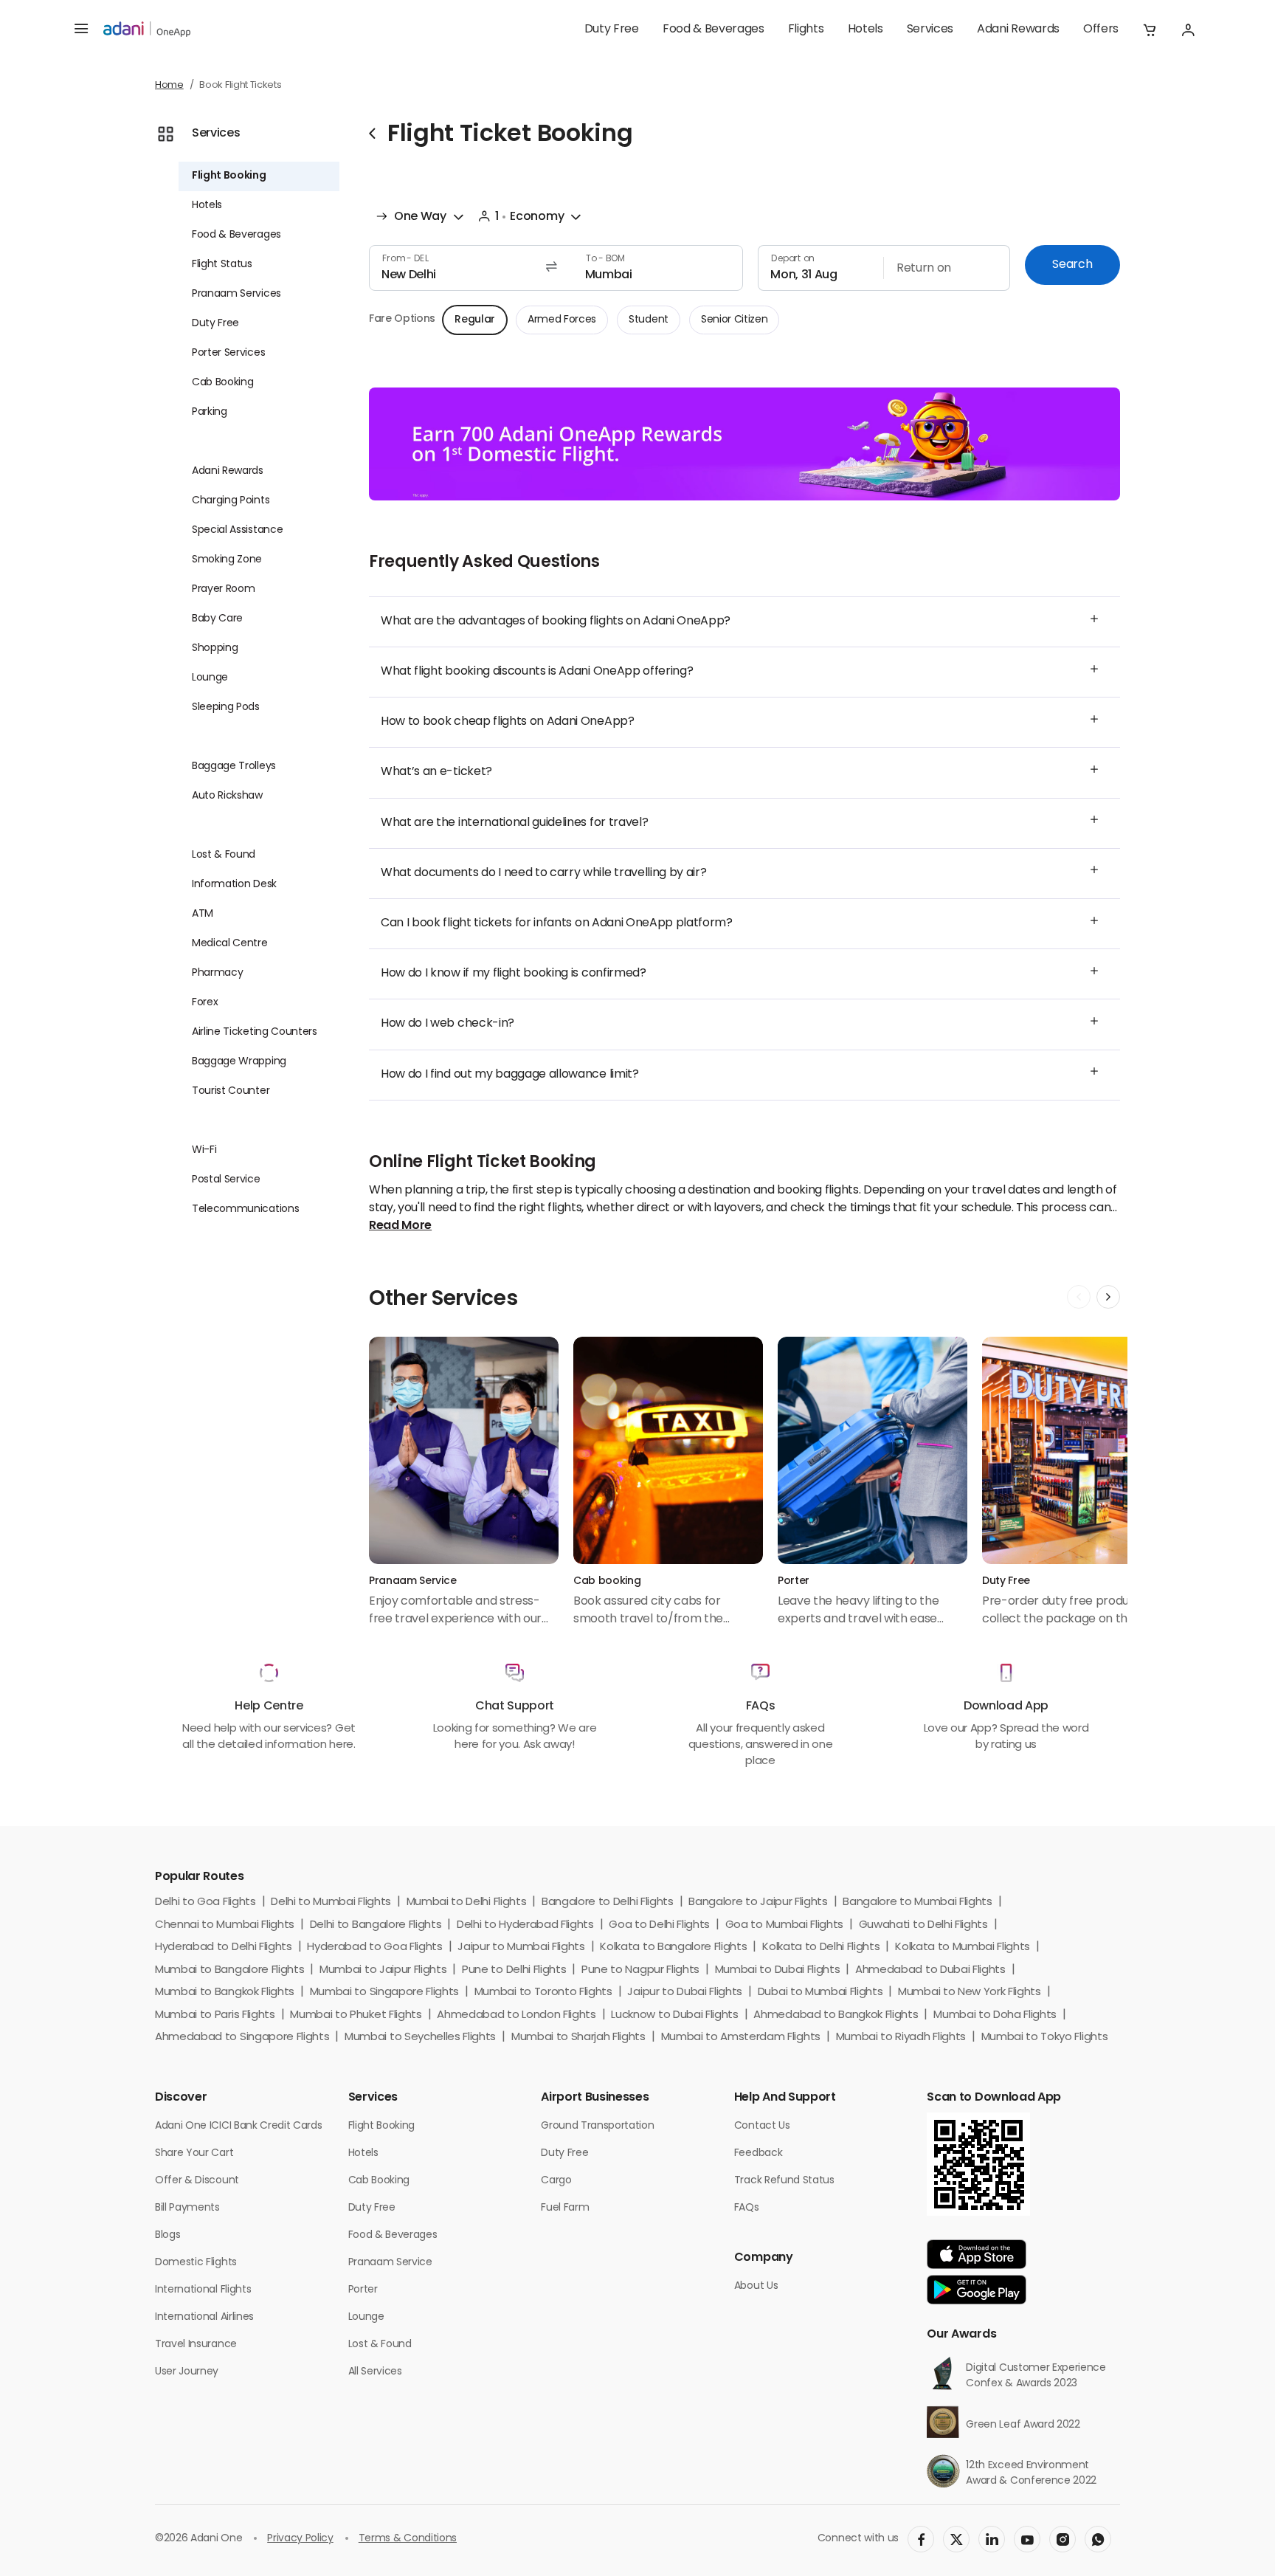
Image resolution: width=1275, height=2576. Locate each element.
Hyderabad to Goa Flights (374, 1948)
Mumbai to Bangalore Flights (229, 1970)
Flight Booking (229, 176)
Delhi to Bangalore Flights (376, 1925)
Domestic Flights (196, 2263)
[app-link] (977, 2254)
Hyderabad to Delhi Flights (224, 1948)
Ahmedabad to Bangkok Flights (836, 2015)
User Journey (187, 2372)
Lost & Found (224, 855)
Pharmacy (217, 973)
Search (1072, 265)
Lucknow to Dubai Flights (674, 2015)
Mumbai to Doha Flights (995, 2015)
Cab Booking (222, 383)
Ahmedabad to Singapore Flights (242, 2038)
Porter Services (228, 353)
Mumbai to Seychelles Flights (420, 2038)
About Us (756, 2286)
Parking (210, 412)
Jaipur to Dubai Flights (685, 1993)
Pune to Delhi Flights (514, 1970)
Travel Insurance (196, 2345)
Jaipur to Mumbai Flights (521, 1948)
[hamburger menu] (81, 30)
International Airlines (204, 2317)
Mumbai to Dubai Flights (778, 1970)
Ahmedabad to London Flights (516, 2015)
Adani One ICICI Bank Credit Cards (238, 2126)
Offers (1101, 30)
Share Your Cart (194, 2153)
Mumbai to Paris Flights (215, 2015)
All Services (375, 2372)
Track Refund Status (784, 2181)
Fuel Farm (565, 2208)
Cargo (556, 2181)
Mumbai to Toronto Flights (543, 1993)
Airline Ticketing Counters (255, 1032)
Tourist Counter (231, 1091)
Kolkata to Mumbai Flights (963, 1948)
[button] (1150, 30)
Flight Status (222, 265)
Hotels (865, 30)
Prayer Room (223, 589)
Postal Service (226, 1180)
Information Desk (234, 885)
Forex (205, 1003)
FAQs (747, 2208)
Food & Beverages (713, 30)
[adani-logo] (147, 30)
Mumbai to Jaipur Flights (383, 1970)
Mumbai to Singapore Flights (384, 1993)
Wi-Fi (204, 1150)
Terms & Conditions (408, 2539)
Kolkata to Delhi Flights (821, 1948)
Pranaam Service (390, 2263)
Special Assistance (237, 530)
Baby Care (217, 619)
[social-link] (921, 2539)
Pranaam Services (236, 294)
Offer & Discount (197, 2181)
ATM (203, 914)
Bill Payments (187, 2208)
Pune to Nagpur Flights (640, 1970)
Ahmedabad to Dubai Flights (930, 1970)
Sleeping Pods (226, 707)
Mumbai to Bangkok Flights (225, 1993)
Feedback (758, 2153)
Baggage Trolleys (234, 767)
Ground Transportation (597, 2126)
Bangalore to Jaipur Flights (758, 1902)
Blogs (167, 2235)
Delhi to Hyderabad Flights (525, 1925)
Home (169, 85)
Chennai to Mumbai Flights (225, 1925)
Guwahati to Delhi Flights (923, 1925)
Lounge (210, 678)
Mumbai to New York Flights (970, 1993)
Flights (806, 30)
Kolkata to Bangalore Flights (673, 1948)
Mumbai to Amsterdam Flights (741, 2038)
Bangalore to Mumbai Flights (917, 1902)
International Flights (203, 2290)
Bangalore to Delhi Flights (608, 1902)
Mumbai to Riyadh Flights (901, 2038)
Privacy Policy (300, 2539)
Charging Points (231, 501)
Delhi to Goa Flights (205, 1902)
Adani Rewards (1018, 30)
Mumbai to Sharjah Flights (578, 2038)
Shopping (215, 648)
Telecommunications (245, 1209)
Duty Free (612, 30)
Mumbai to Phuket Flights (356, 2015)
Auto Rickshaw (227, 796)
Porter (363, 2290)
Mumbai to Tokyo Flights (1045, 2038)
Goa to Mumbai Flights (784, 1925)
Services (930, 30)
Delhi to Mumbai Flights (331, 1902)
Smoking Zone (227, 560)
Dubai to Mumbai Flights (820, 1993)
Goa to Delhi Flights (659, 1925)
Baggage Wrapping (239, 1062)
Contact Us (762, 2126)
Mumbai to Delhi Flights (467, 1902)
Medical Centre (230, 944)
